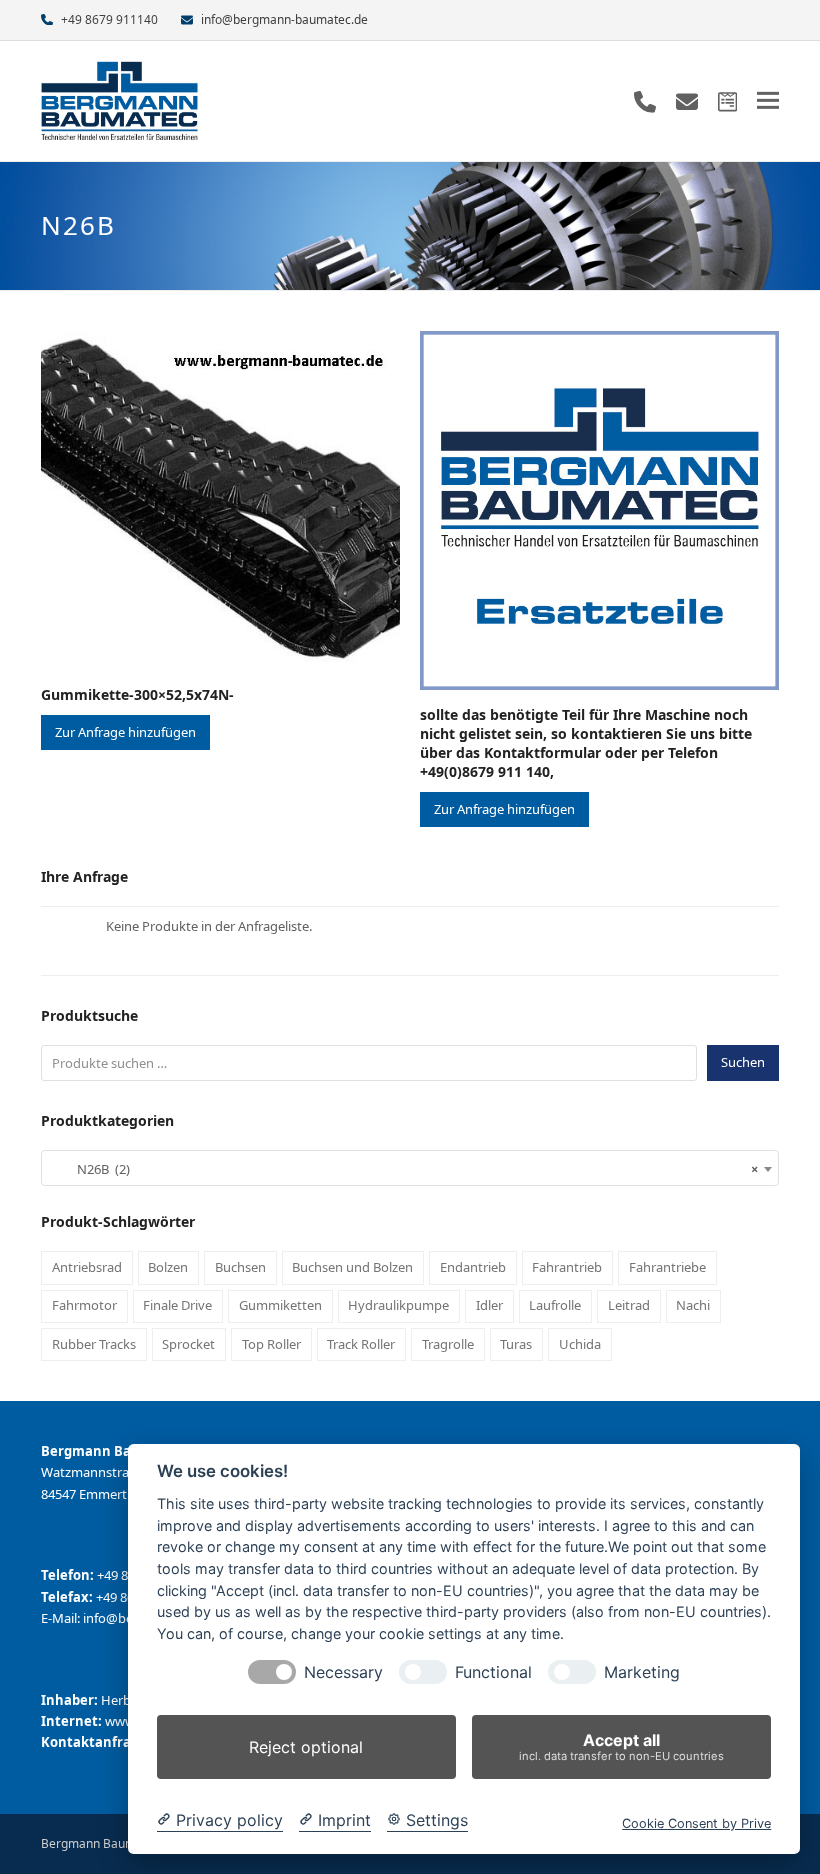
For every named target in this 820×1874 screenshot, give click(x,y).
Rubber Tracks (94, 1344)
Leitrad (629, 1305)
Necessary (343, 1672)
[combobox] (410, 1168)
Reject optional (306, 1747)
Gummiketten (280, 1305)
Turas (516, 1344)
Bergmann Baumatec (100, 1843)
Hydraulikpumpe (398, 1305)
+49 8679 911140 (109, 19)
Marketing (642, 1672)
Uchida (580, 1344)
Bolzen (168, 1267)
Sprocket (188, 1344)
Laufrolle (555, 1305)
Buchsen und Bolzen (352, 1267)
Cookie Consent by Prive (696, 1823)
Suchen (743, 1062)
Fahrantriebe (667, 1267)
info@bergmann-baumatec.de (284, 19)
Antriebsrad (87, 1267)
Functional (493, 1672)
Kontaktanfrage (94, 1742)
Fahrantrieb (567, 1267)
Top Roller (271, 1344)
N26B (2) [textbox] (404, 1169)
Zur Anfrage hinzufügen (125, 732)
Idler (489, 1305)
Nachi (693, 1305)
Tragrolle (448, 1344)
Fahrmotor (84, 1305)
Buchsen (240, 1267)
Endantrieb (473, 1267)
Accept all (621, 1746)
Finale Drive (177, 1305)
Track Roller (361, 1344)
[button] (768, 100)
